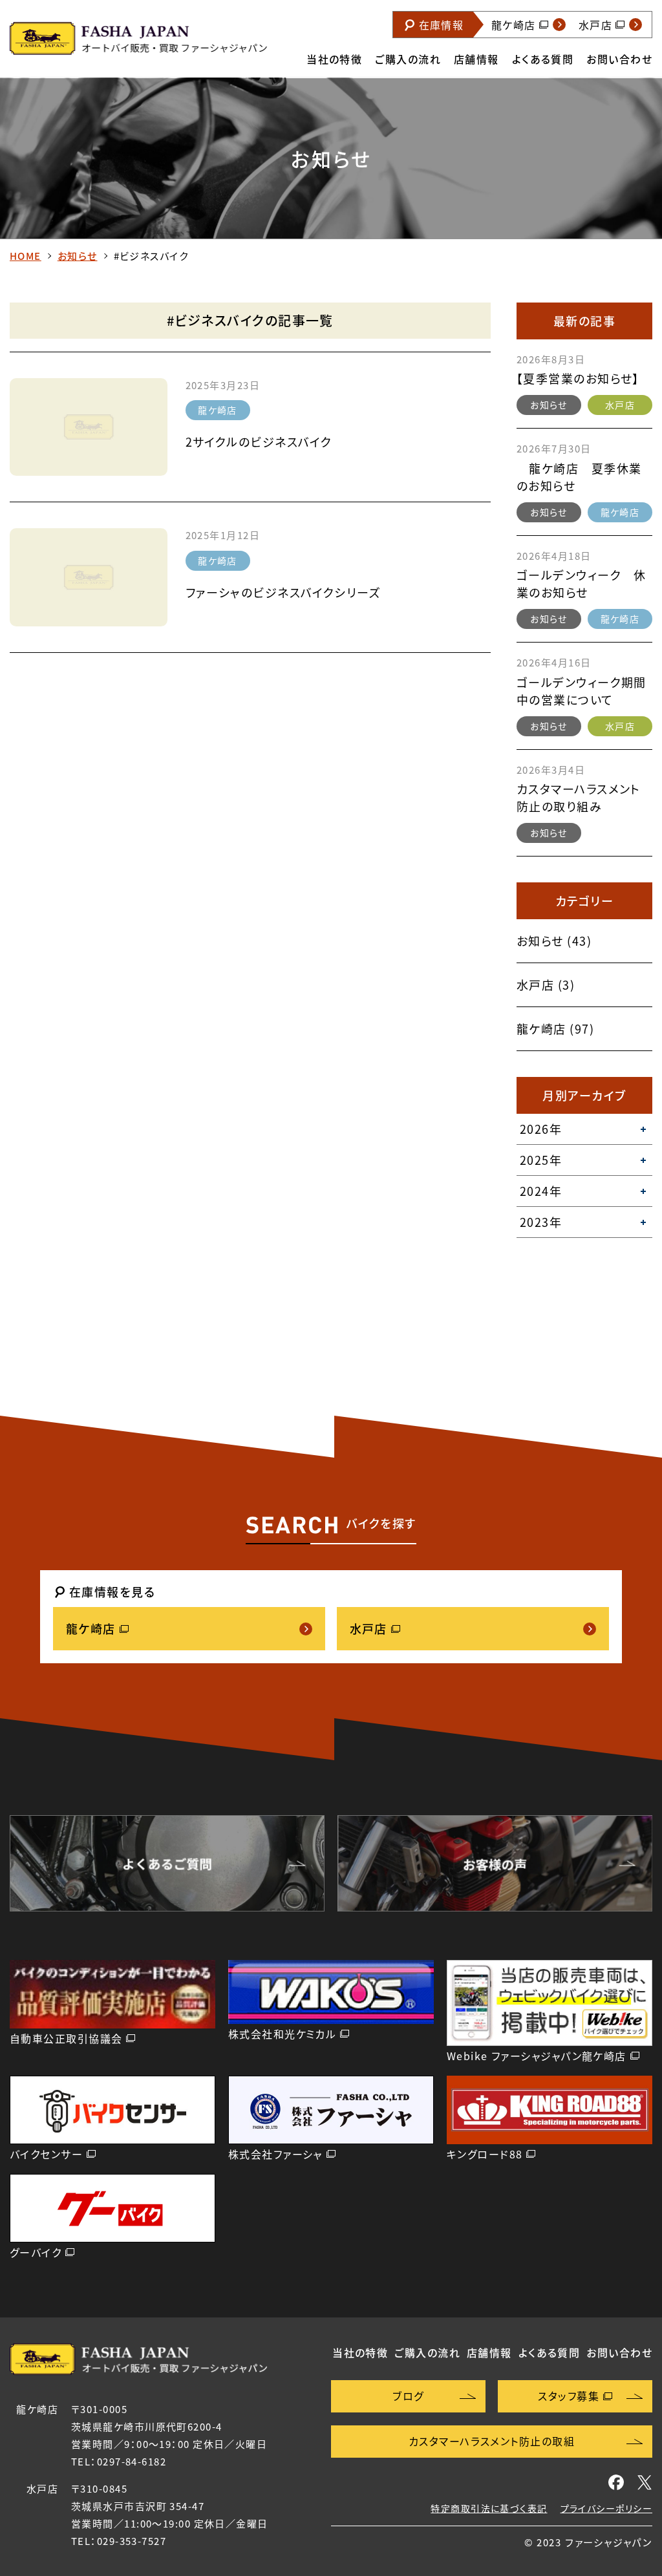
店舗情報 (476, 59)
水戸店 (620, 405)
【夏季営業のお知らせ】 (578, 378)
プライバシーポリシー (606, 2508)
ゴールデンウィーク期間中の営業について (582, 691)
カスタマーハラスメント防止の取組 (492, 2441)
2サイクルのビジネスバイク (259, 442)
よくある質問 (543, 59)
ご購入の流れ (408, 59)
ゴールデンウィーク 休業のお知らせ (582, 584)
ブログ (408, 2396)
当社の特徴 (334, 59)
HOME (26, 256)
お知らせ (78, 256)
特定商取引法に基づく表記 (489, 2508)
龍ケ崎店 (218, 410)
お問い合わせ (619, 59)
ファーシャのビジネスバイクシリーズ (283, 592)
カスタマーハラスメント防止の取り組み (579, 798)
